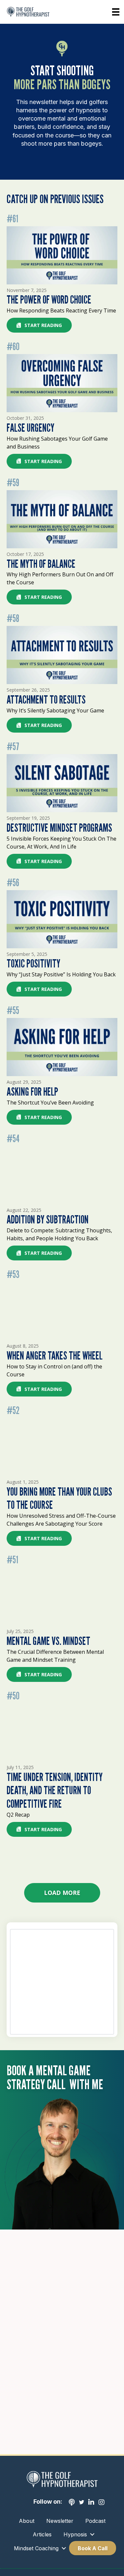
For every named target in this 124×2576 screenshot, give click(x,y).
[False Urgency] (62, 383)
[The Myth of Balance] (62, 519)
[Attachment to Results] (62, 654)
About (27, 2521)
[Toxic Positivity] (62, 919)
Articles (42, 2534)
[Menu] (116, 12)
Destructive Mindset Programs (59, 828)
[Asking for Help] (62, 1047)
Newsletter (60, 2521)
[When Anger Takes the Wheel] (62, 1310)
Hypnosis (75, 2534)
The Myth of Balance (41, 564)
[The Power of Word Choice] (62, 255)
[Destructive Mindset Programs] (62, 783)
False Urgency (30, 428)
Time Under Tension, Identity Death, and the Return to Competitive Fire (55, 1790)
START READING (43, 325)
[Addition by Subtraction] (62, 1175)
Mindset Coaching (36, 2548)
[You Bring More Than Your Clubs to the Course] (62, 1447)
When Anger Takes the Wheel (55, 1355)
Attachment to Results (46, 699)
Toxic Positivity (33, 963)
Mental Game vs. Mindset (48, 1641)
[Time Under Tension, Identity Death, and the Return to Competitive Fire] (62, 1732)
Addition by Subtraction (48, 1219)
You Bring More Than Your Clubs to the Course (59, 1498)
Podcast (95, 2521)
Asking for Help (32, 1091)
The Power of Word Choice (49, 299)
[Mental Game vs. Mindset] (62, 1596)
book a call (93, 2548)
